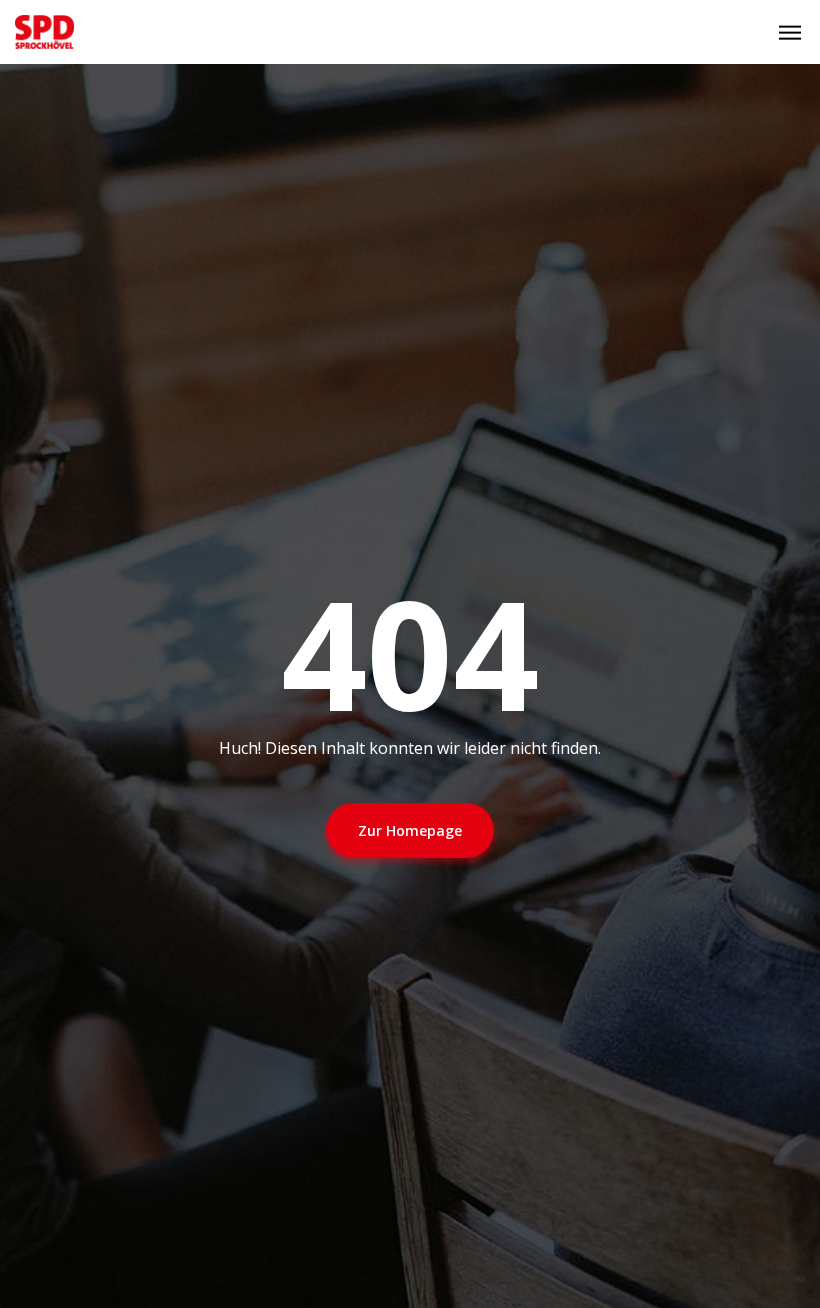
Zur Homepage (410, 830)
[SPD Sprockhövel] (44, 32)
